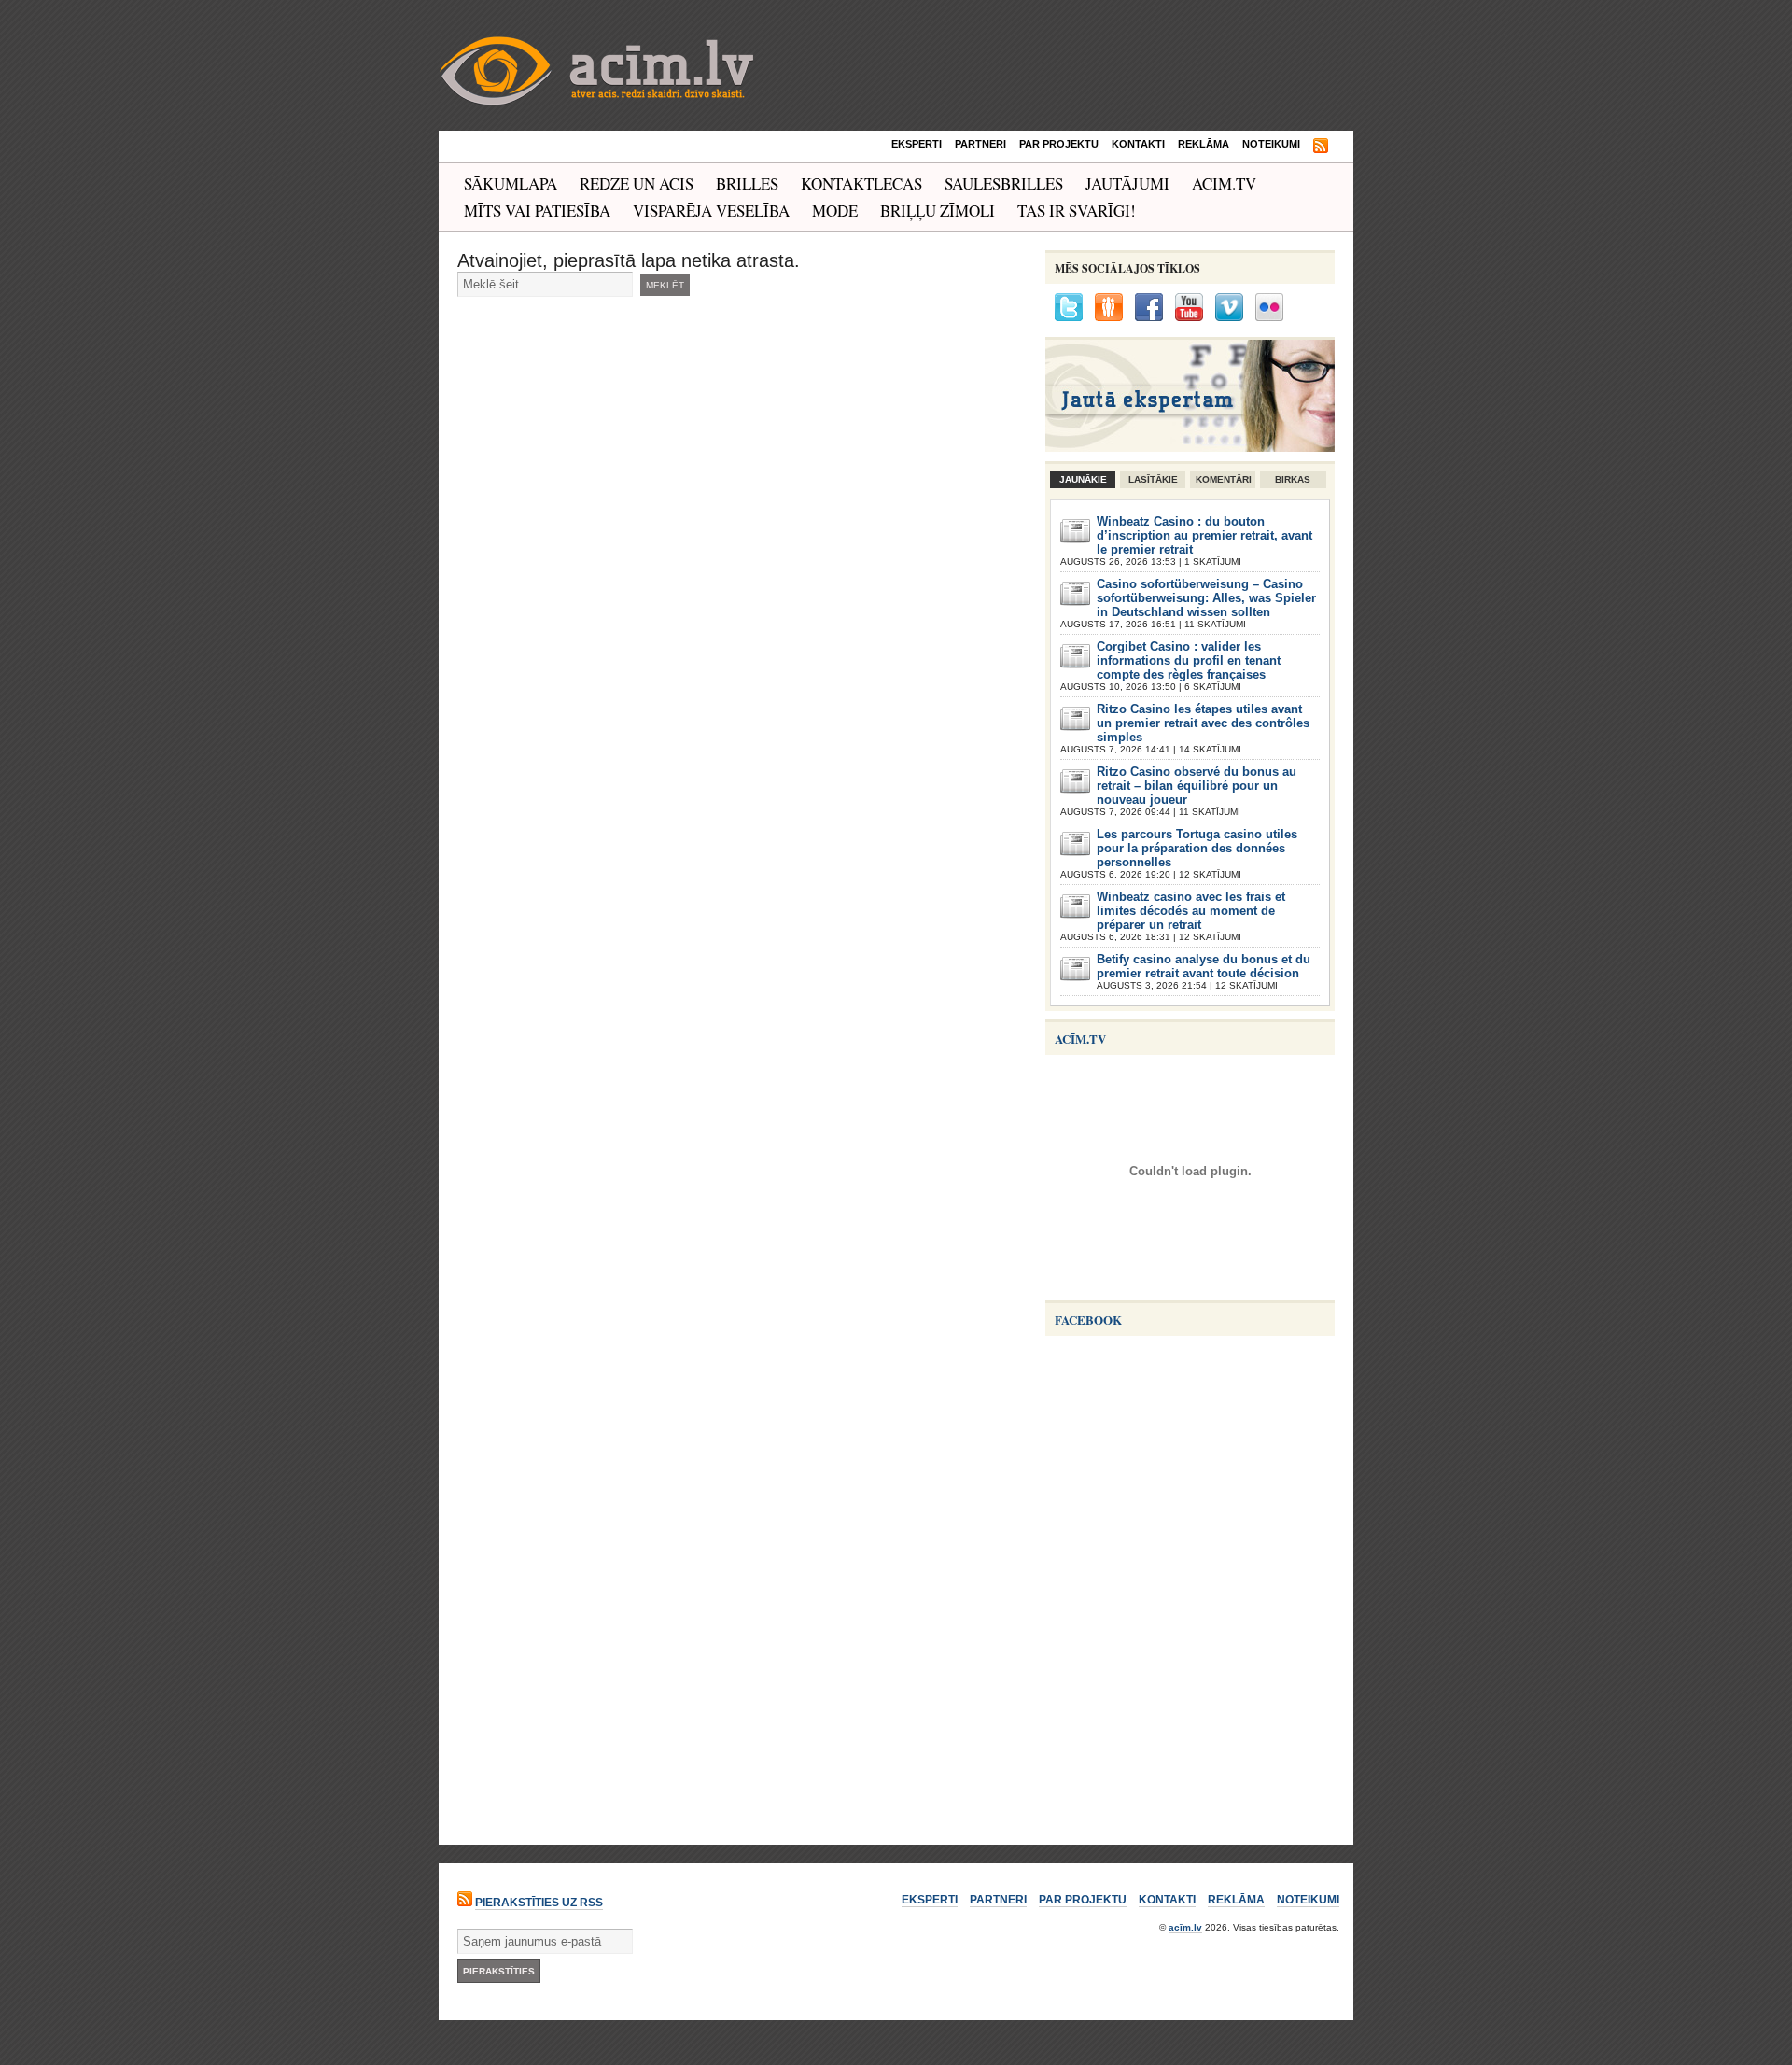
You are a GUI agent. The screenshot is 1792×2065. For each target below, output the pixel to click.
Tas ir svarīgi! (1077, 211)
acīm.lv (1185, 1927)
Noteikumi (1271, 144)
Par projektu (1059, 144)
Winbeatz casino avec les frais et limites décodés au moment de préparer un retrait (1191, 911)
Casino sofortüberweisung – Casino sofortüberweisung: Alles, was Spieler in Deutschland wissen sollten (1206, 598)
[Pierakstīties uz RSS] (1321, 147)
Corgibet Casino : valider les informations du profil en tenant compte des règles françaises (1189, 660)
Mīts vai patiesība (537, 211)
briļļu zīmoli (938, 211)
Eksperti (917, 144)
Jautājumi (1127, 183)
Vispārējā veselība (711, 211)
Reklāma (1204, 144)
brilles (747, 183)
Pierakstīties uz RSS (539, 1903)
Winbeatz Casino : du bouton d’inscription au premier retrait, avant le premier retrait (1204, 535)
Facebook (1088, 1320)
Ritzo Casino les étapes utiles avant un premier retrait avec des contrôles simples (1203, 723)
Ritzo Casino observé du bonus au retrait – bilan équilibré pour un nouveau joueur (1197, 786)
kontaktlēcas (861, 183)
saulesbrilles (1004, 183)
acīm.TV (1224, 183)
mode (835, 211)
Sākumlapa (511, 183)
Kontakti (1138, 144)
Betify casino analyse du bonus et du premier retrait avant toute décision (1204, 966)
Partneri (980, 144)
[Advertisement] (1185, 1705)
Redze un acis (637, 183)
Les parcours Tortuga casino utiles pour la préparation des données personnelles (1197, 848)
